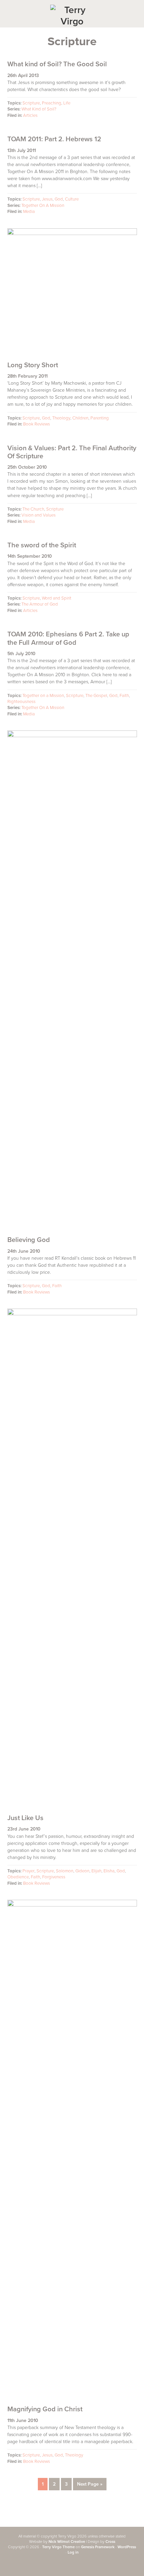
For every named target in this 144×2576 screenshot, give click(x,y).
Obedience (18, 1877)
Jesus (47, 199)
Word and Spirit (57, 598)
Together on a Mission (43, 696)
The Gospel (96, 696)
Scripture (31, 103)
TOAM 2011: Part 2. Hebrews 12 (54, 139)
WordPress (127, 2547)
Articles (30, 115)
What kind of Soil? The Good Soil (57, 64)
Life (67, 103)
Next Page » (90, 2486)
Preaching (52, 103)
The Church (33, 509)
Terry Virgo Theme (58, 2547)
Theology (61, 418)
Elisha (109, 1871)
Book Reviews (37, 424)
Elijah (96, 1871)
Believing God (29, 1240)
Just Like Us (25, 1818)
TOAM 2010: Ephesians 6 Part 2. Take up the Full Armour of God (68, 638)
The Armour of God (40, 604)
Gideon (82, 1871)
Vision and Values (39, 515)
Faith (124, 696)
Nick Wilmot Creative (67, 2542)
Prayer (28, 1871)
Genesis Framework (98, 2547)
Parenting (100, 418)
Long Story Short (33, 365)
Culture (72, 199)
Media (29, 212)
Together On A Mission (43, 206)
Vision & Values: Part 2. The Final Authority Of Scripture (72, 452)
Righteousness (21, 702)
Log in (73, 2552)
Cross (110, 2542)
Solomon (65, 1871)
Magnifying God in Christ (45, 2409)
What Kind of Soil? (39, 109)
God (59, 199)
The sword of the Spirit (42, 545)
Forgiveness (54, 1877)
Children (80, 418)
